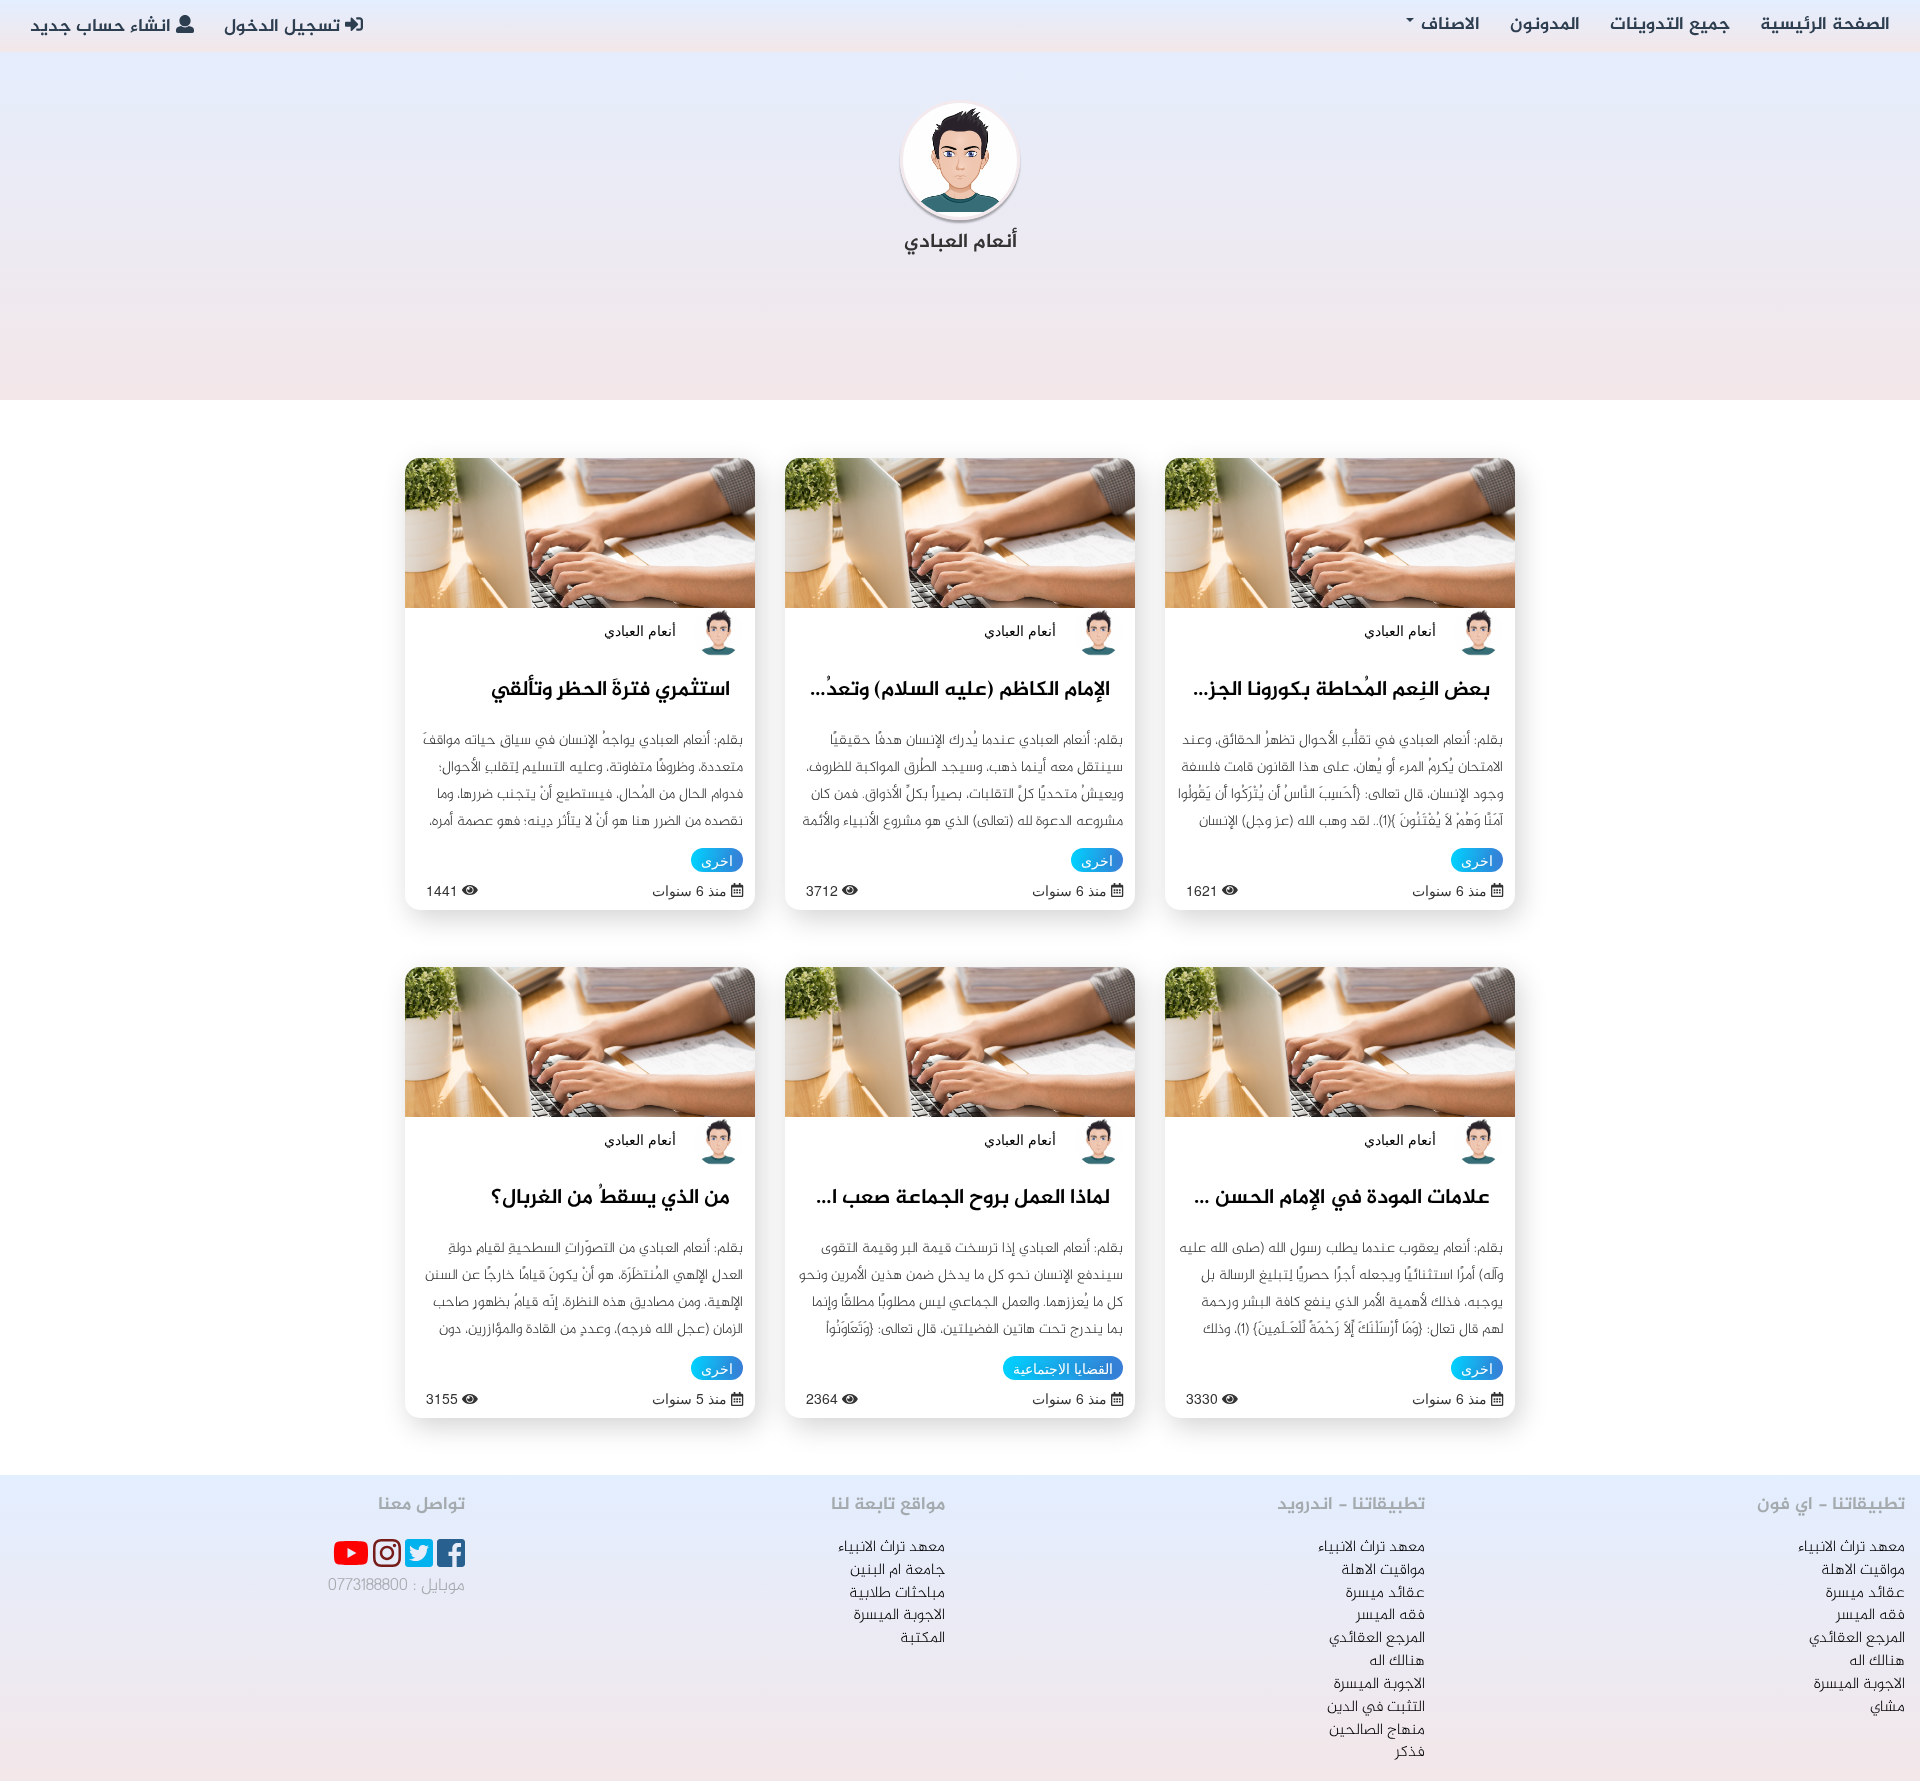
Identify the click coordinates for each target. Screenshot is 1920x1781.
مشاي (1887, 1707)
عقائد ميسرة (1865, 1593)
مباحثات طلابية (897, 1593)
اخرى (1477, 860)
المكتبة (922, 1638)
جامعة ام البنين (897, 1570)
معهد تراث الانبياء (1851, 1547)
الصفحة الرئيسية (1825, 25)
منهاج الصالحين (1377, 1730)
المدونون (1545, 25)
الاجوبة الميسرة (1859, 1684)
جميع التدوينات (1670, 25)
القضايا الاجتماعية (1063, 1368)
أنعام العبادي (1400, 630)
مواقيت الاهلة (1863, 1570)
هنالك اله (1877, 1661)
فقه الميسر (1870, 1615)
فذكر (1410, 1752)
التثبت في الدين (1376, 1707)
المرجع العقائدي (1857, 1638)
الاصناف (1448, 25)
